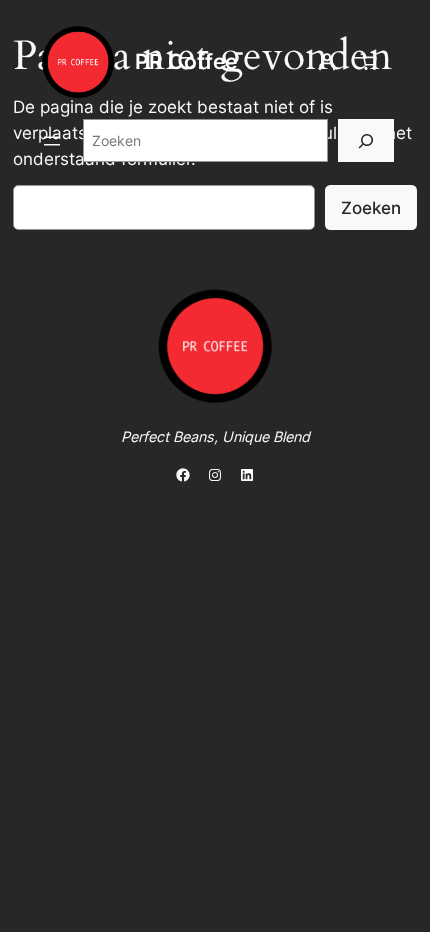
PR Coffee (186, 61)
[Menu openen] (52, 141)
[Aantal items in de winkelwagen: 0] (369, 62)
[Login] (327, 62)
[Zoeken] (366, 140)
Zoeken (371, 208)
